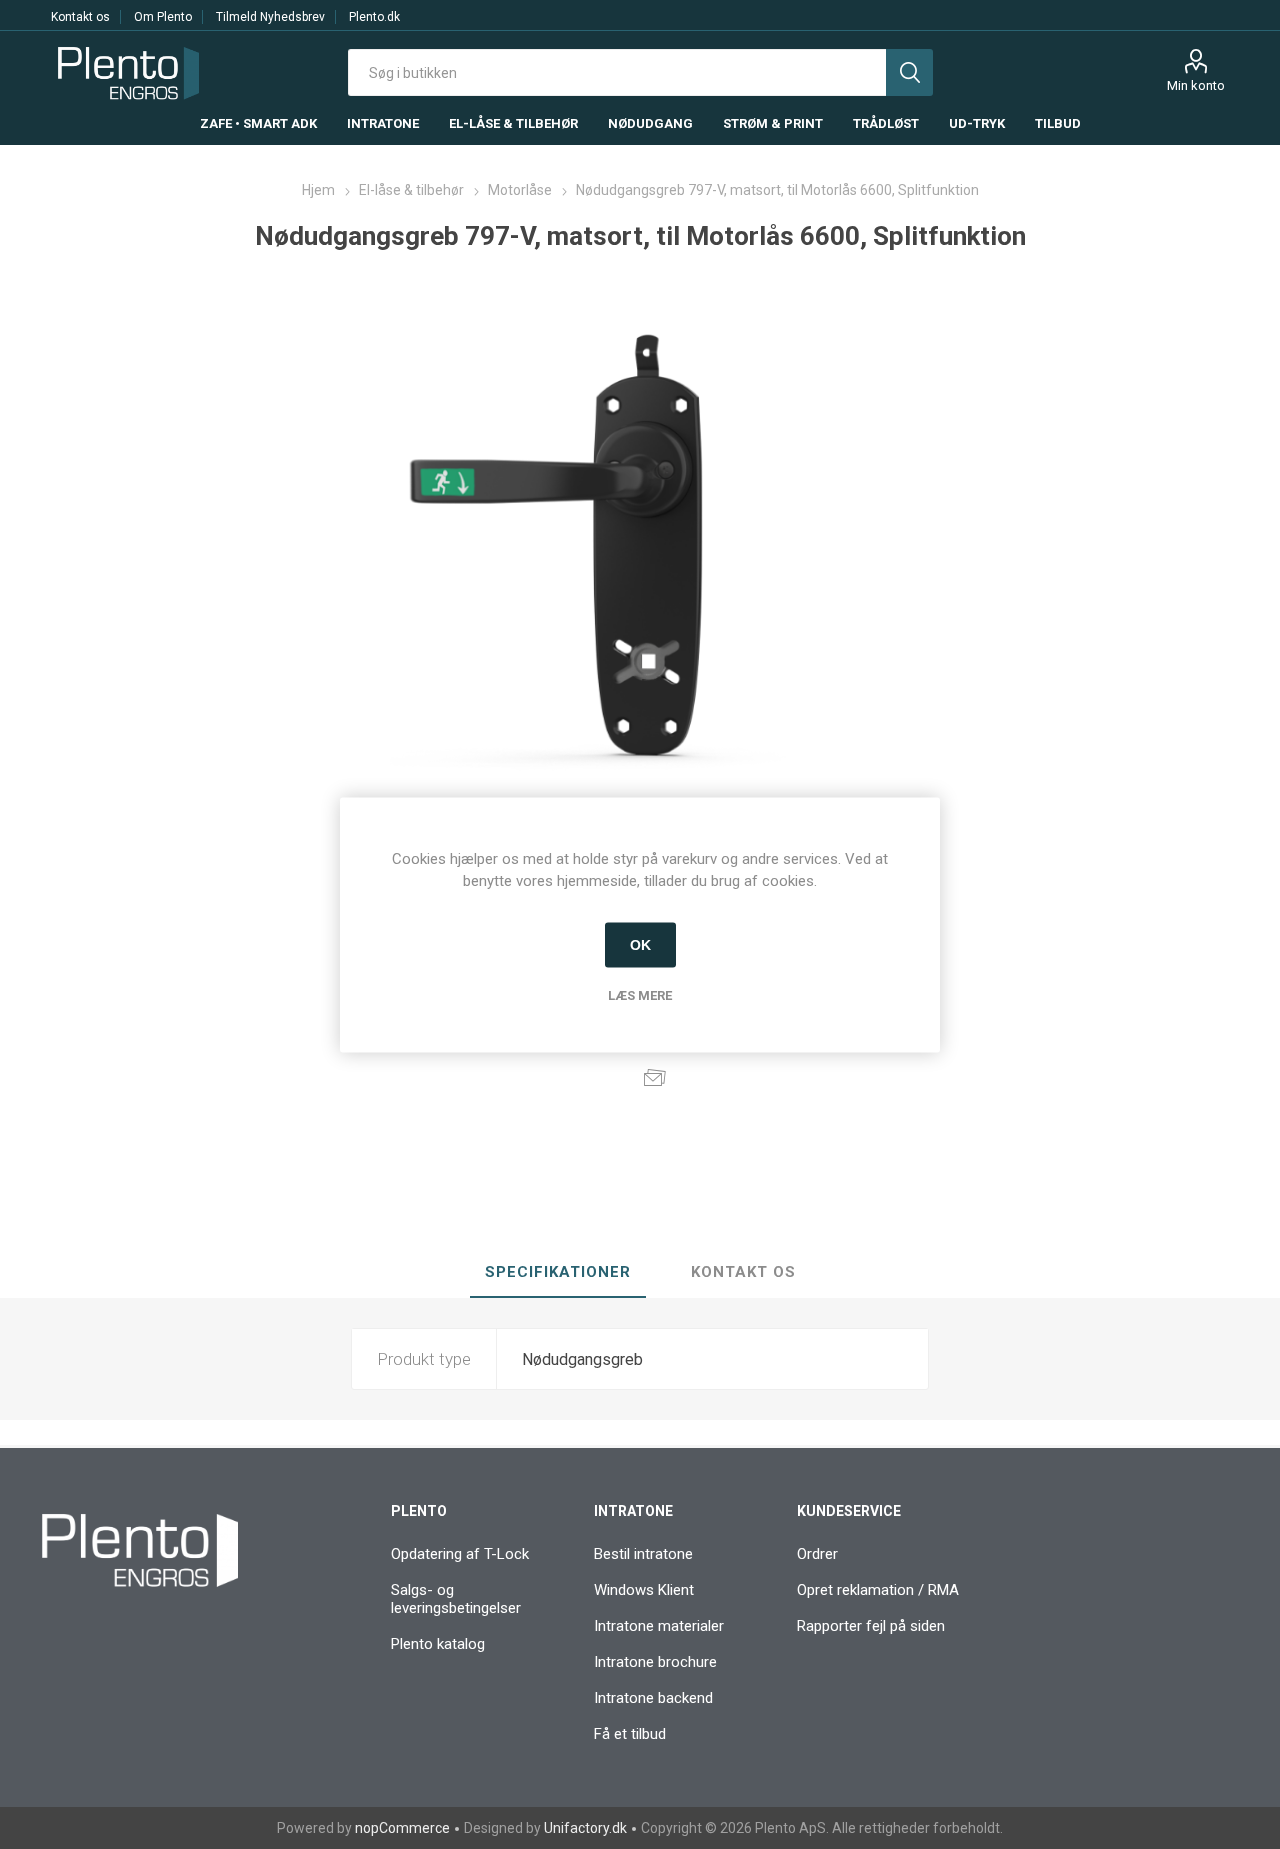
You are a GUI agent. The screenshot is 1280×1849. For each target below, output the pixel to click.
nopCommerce (402, 1828)
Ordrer (817, 1554)
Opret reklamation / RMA (878, 1590)
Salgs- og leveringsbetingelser (456, 1599)
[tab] (558, 1273)
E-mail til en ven (655, 1077)
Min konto (1196, 85)
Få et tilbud (630, 1734)
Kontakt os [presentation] (743, 1272)
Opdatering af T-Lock (460, 1554)
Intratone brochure (655, 1662)
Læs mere (640, 994)
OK (640, 945)
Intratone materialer (659, 1626)
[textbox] (617, 72)
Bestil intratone (643, 1554)
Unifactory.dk (585, 1828)
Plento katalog (438, 1644)
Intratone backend (653, 1698)
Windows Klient (644, 1590)
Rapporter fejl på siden (871, 1626)
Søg (909, 72)
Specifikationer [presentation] (558, 1272)
